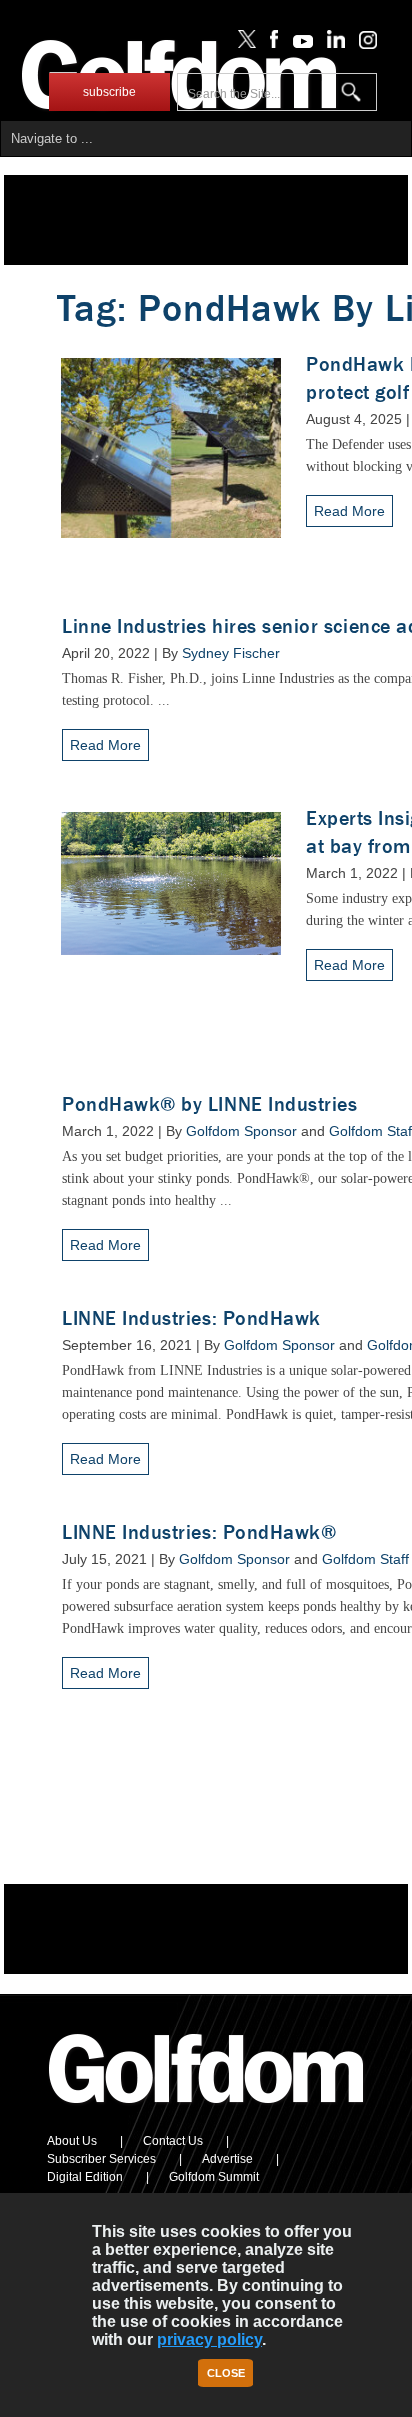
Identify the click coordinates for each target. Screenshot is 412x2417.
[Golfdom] (207, 2112)
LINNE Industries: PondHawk (191, 1318)
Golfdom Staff (365, 1559)
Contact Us (173, 2141)
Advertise (227, 2159)
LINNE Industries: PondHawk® (199, 1532)
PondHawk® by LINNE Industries (209, 1104)
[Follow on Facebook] (270, 44)
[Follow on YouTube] (298, 44)
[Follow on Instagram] (362, 44)
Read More (349, 511)
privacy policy (209, 2339)
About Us (72, 2141)
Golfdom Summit (214, 2177)
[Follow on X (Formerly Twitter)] (243, 44)
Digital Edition (85, 2177)
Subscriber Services (101, 2159)
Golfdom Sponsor (241, 1131)
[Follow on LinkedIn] (332, 44)
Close (226, 2373)
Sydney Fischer (231, 653)
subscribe (109, 92)
